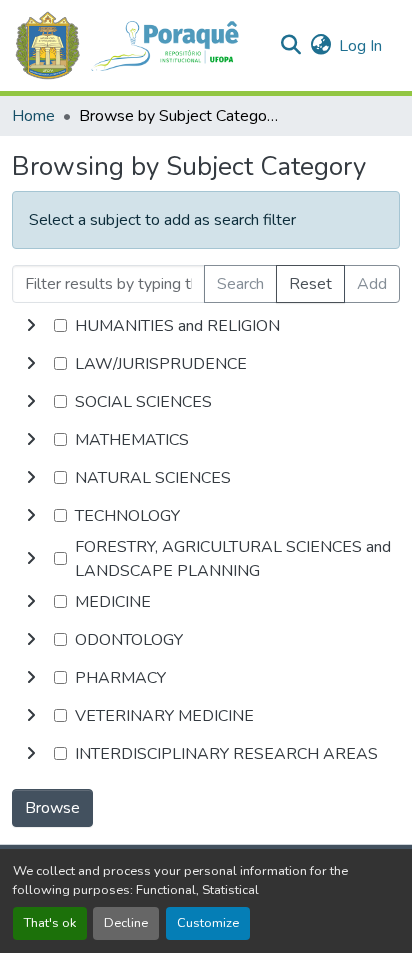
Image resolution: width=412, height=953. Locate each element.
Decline (126, 923)
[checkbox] (60, 325)
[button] (137, 45)
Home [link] (33, 116)
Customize (208, 923)
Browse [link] (52, 808)
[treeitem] (206, 364)
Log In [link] (360, 46)
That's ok (50, 923)
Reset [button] (310, 284)
